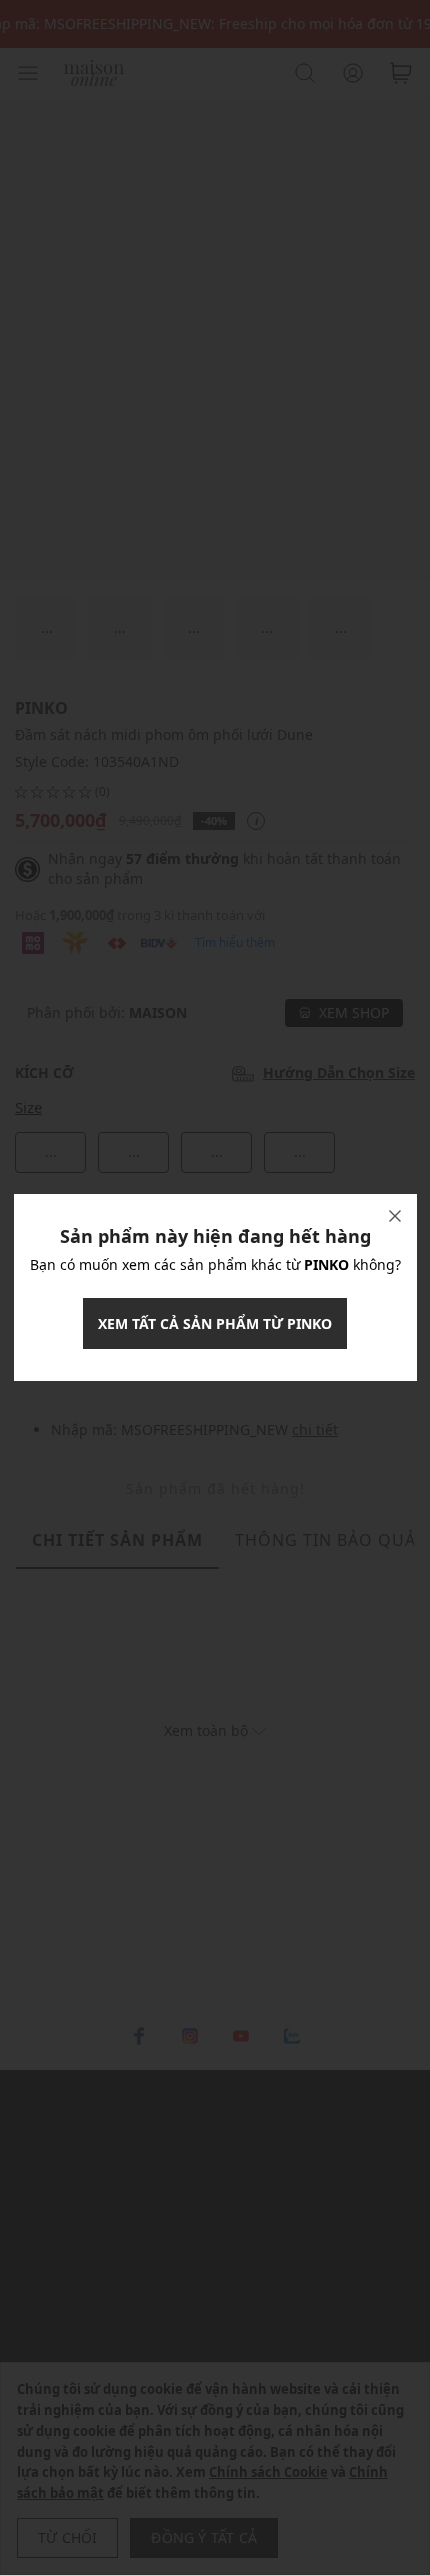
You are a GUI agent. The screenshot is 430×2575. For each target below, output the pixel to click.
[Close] (395, 1216)
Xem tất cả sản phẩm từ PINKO (215, 1323)
